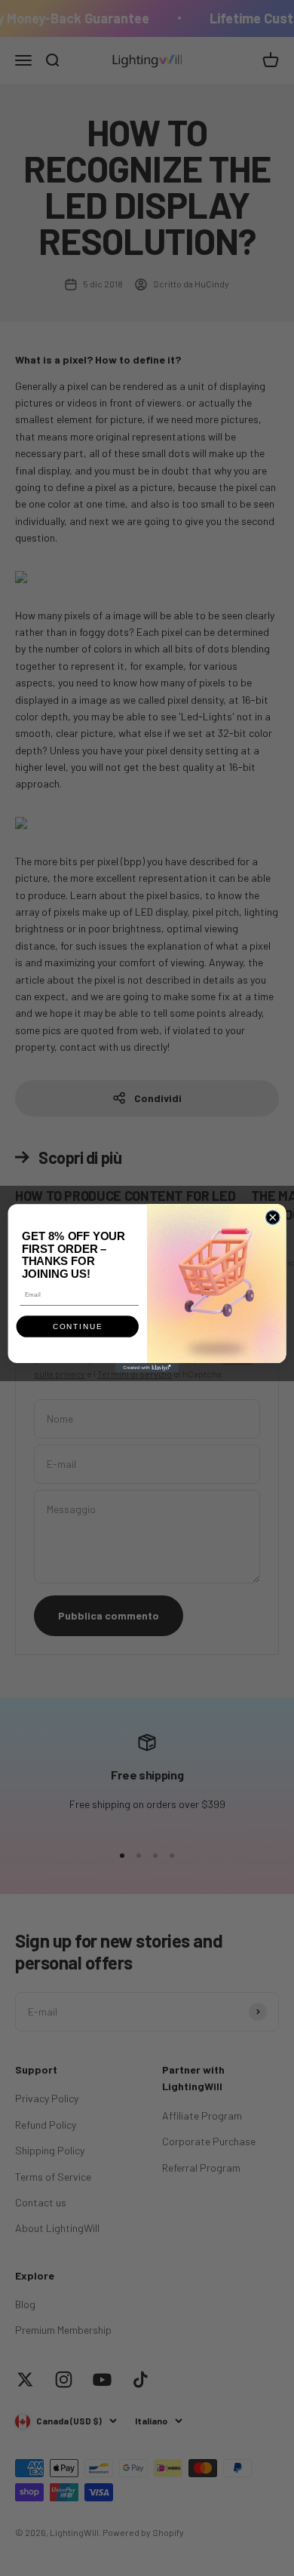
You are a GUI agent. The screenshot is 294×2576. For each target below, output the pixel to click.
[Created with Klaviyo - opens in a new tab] (147, 1368)
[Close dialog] (273, 1217)
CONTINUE (78, 1326)
